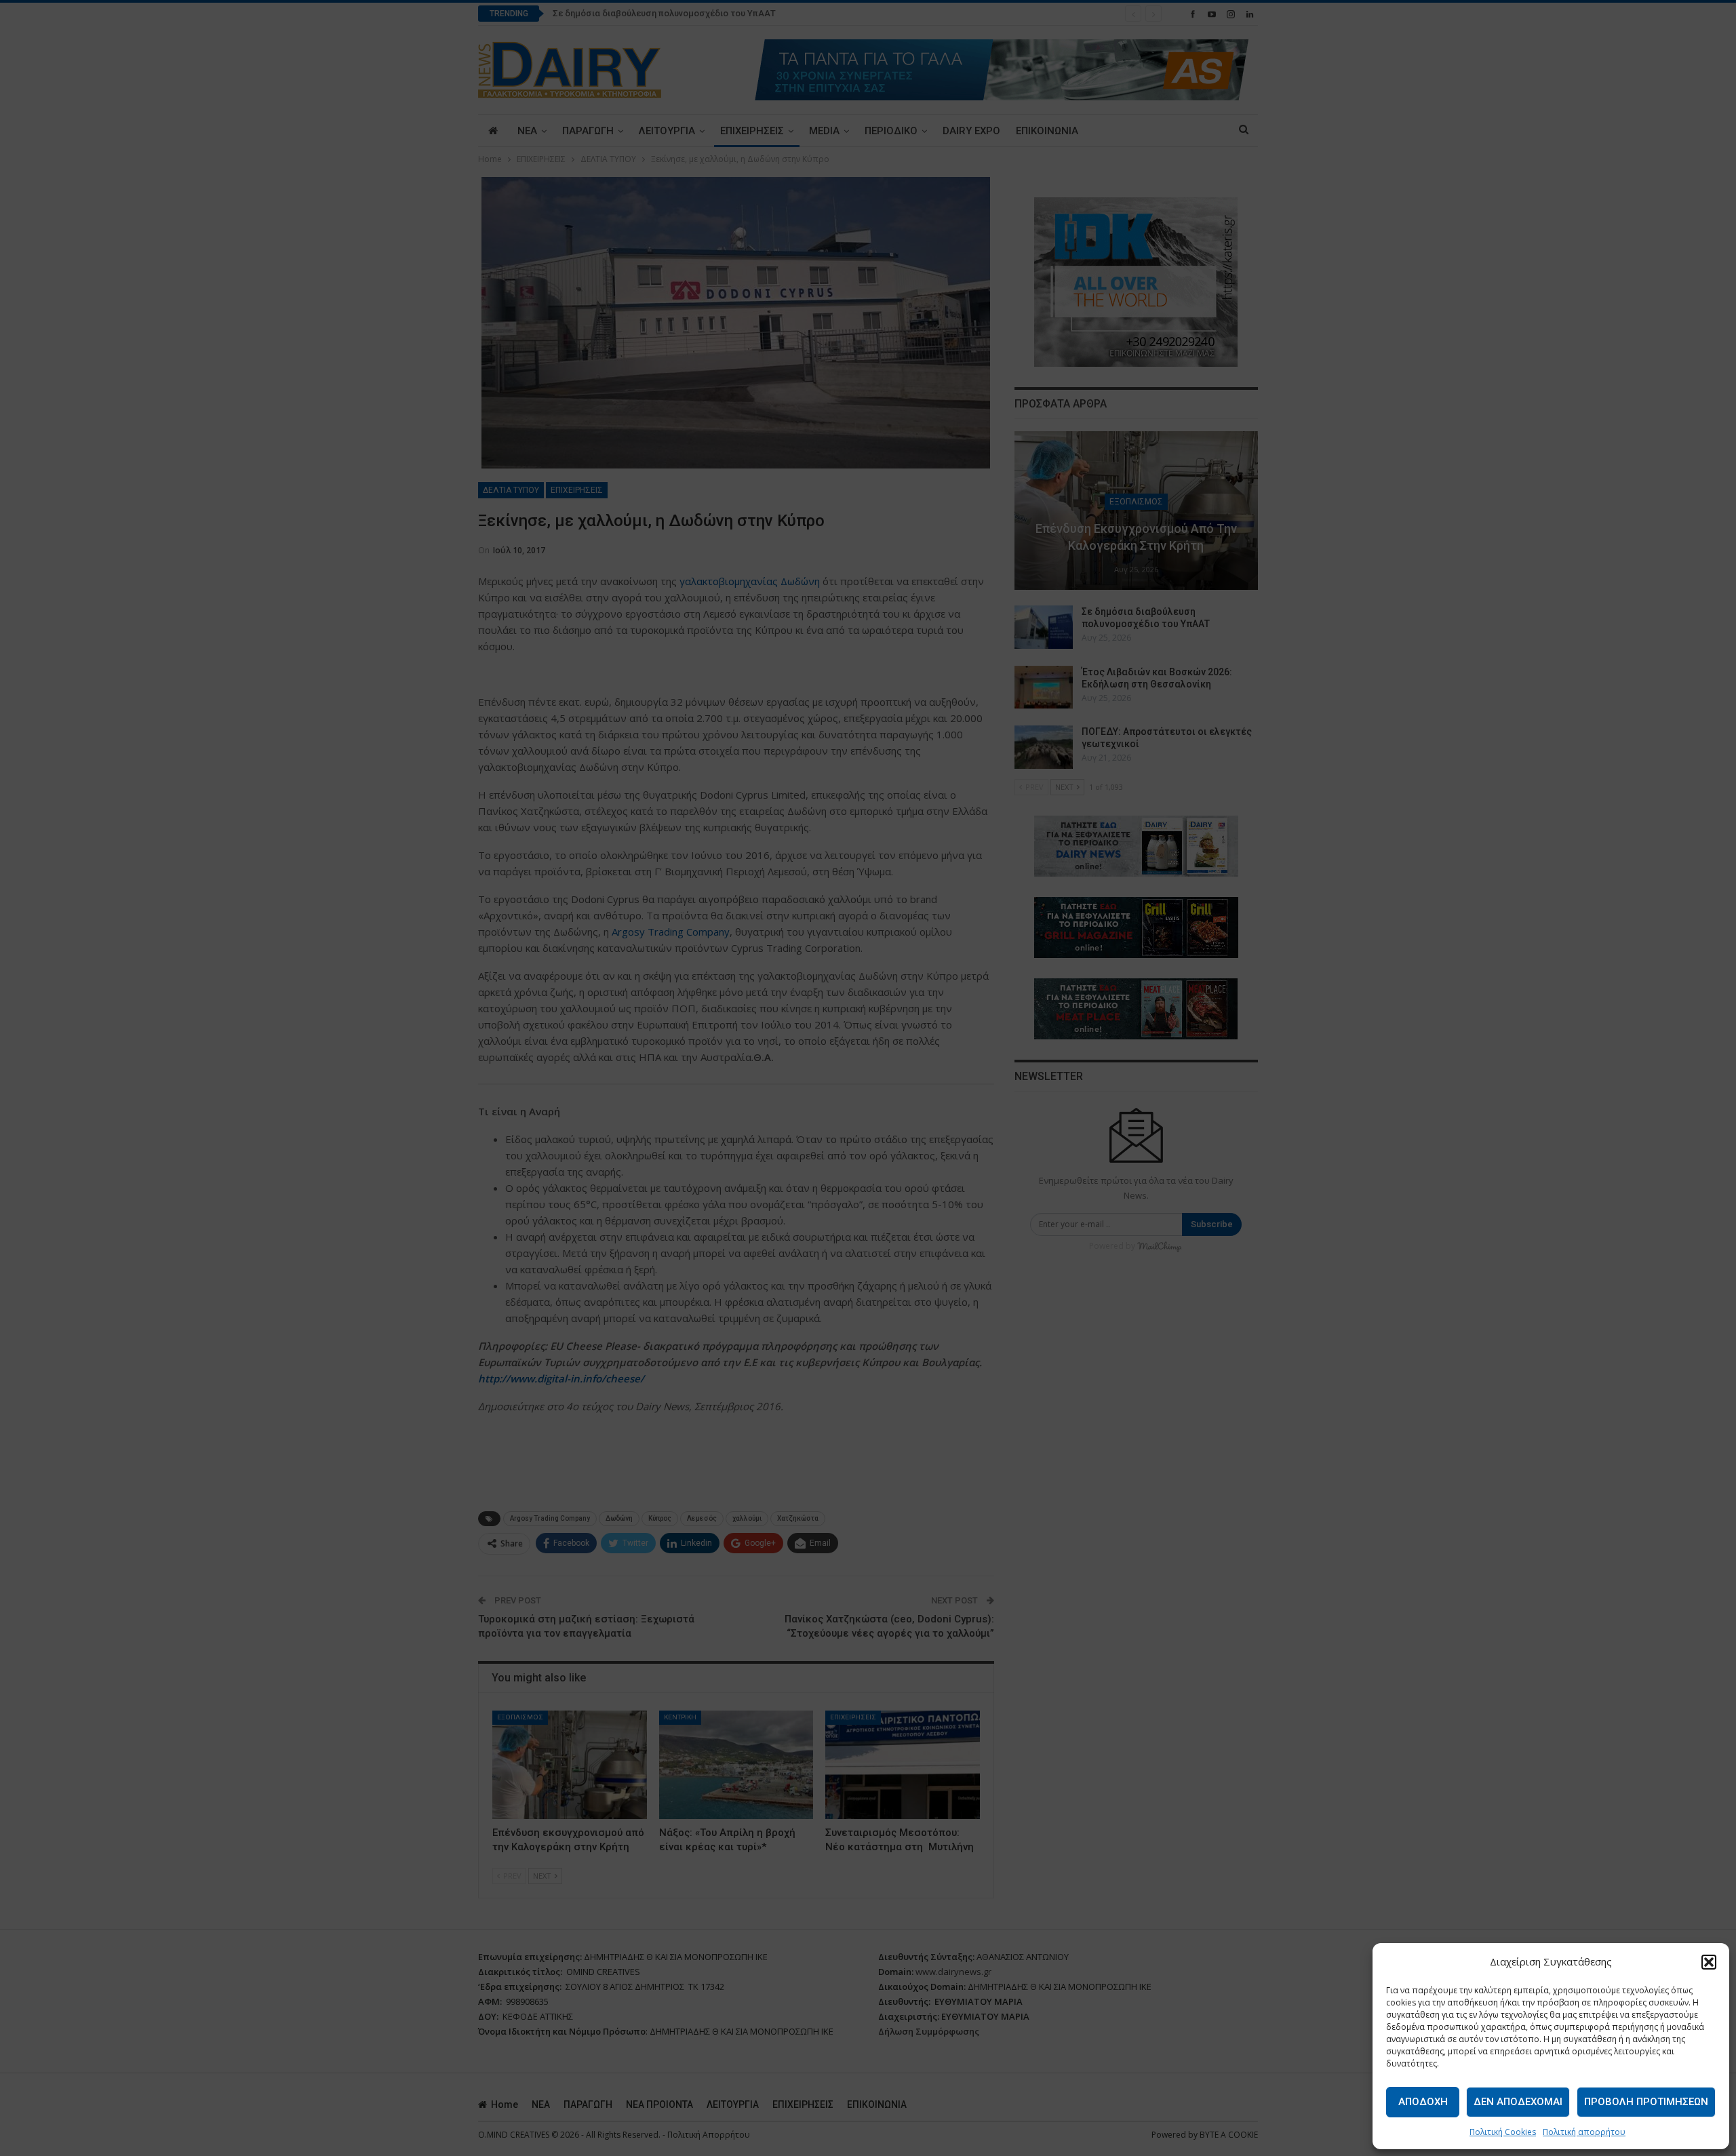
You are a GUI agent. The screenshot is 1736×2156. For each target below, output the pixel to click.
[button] (1709, 1962)
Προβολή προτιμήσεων (1646, 2102)
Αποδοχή (1423, 2102)
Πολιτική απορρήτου (1584, 2132)
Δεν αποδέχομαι (1518, 2102)
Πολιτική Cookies (1503, 2132)
